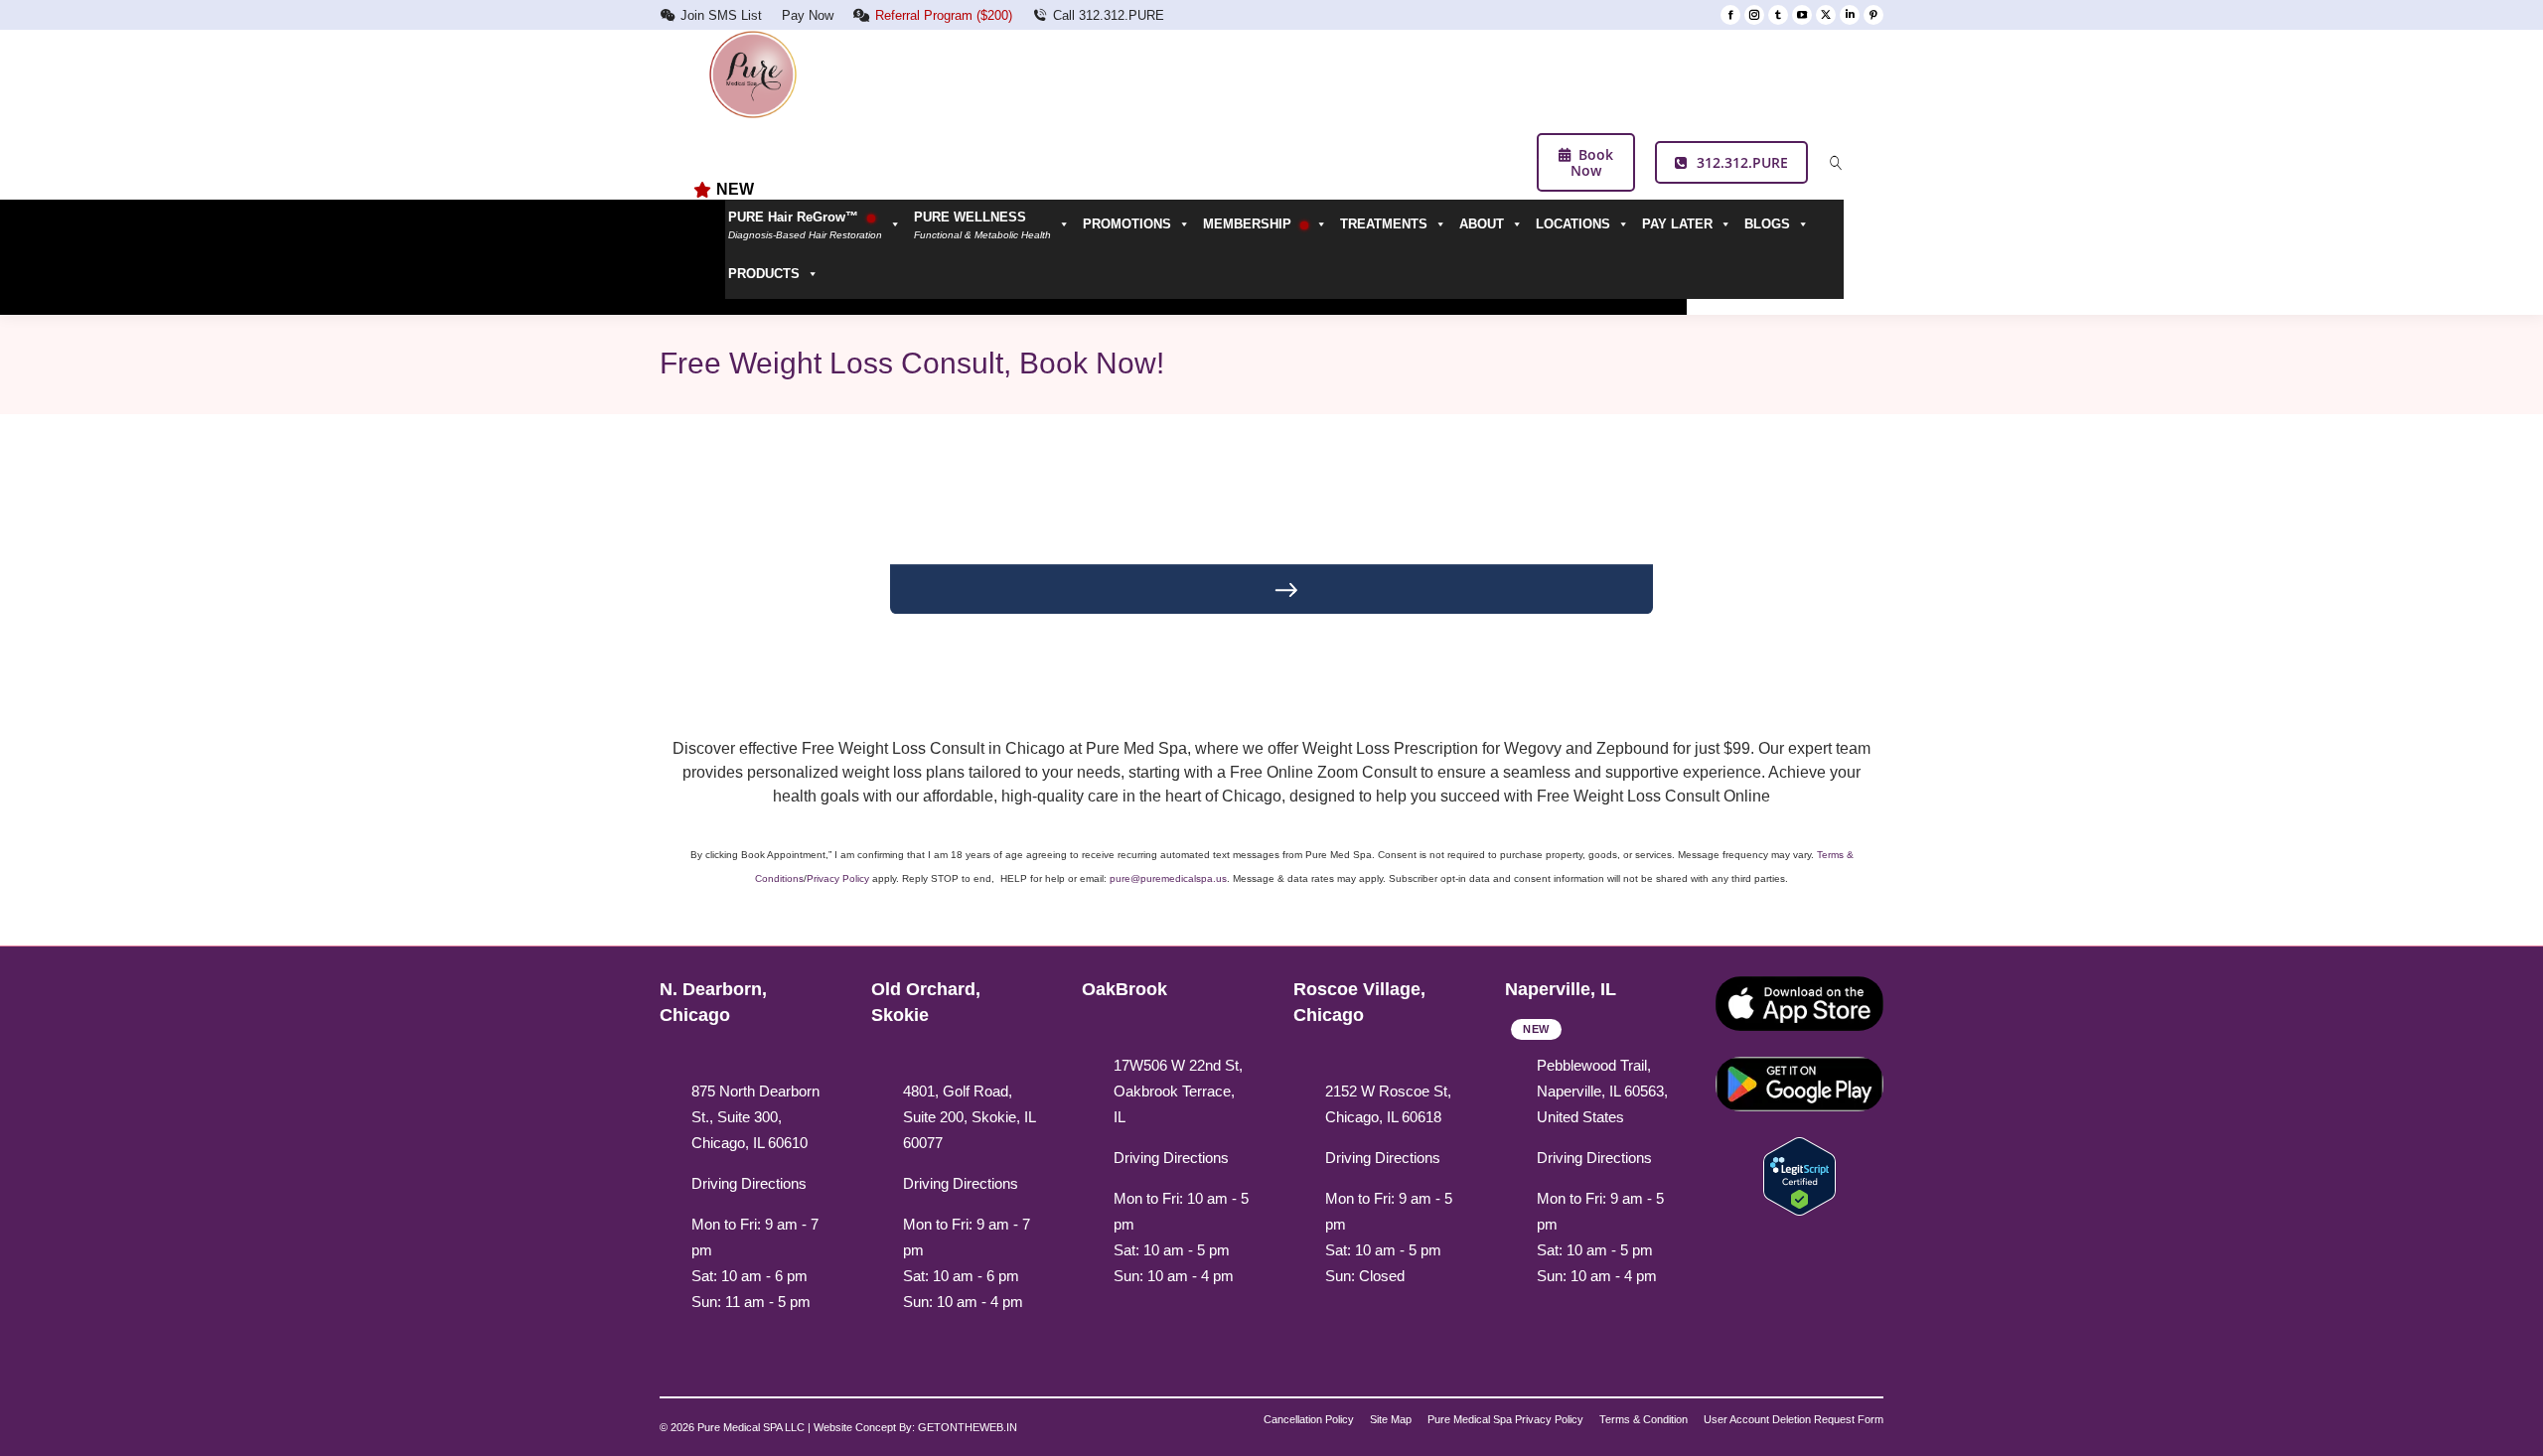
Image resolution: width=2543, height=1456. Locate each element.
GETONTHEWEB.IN (968, 1427)
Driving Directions (749, 1183)
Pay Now (808, 15)
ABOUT (1482, 224)
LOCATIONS (1573, 224)
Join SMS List (721, 15)
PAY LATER (1677, 224)
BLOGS (1767, 224)
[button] (995, 224)
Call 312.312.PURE (1109, 15)
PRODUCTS (764, 274)
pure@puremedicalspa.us (1168, 878)
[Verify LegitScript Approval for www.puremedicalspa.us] (1799, 1175)
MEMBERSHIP (1249, 224)
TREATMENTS (1384, 224)
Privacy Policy (838, 878)
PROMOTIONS (1127, 224)
